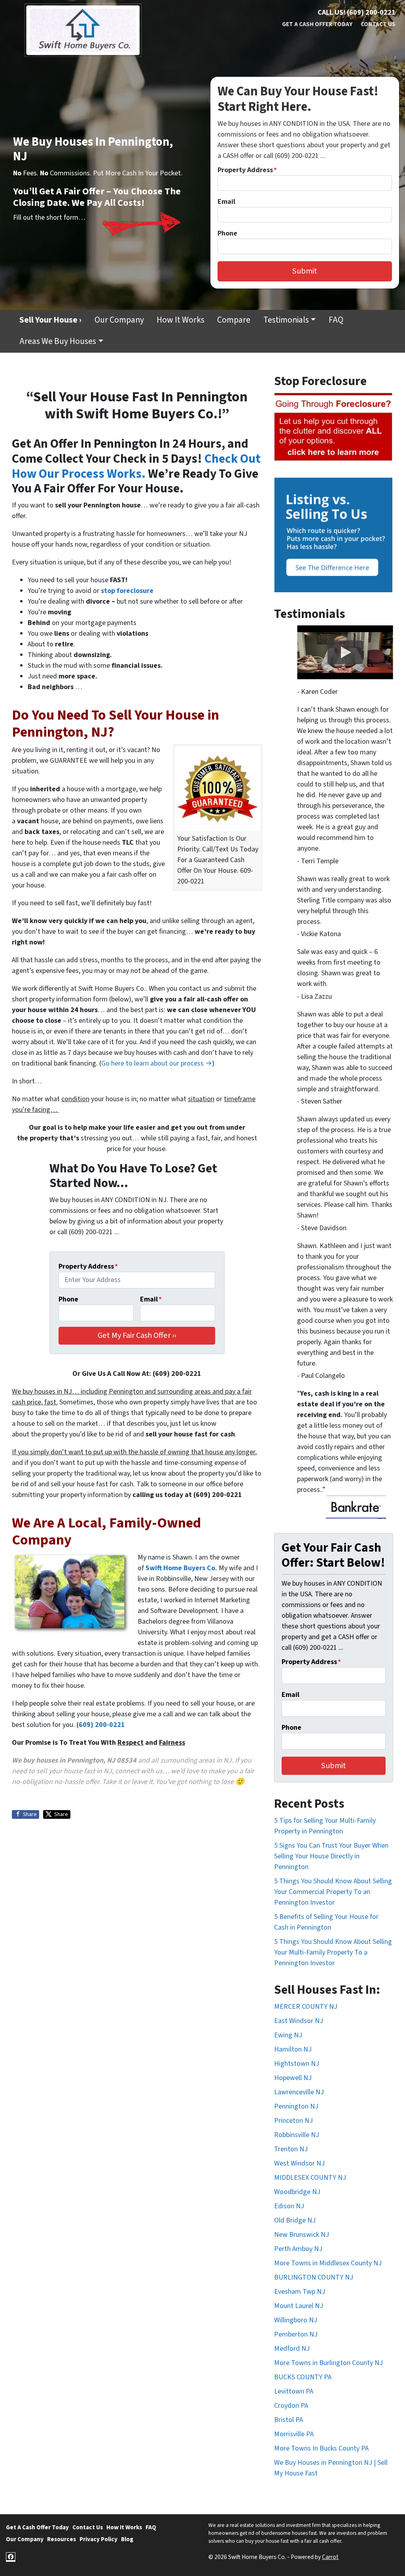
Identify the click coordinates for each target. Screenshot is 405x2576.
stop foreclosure (127, 591)
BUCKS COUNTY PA (303, 2377)
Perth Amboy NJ (298, 2249)
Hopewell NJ (293, 2078)
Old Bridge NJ (295, 2220)
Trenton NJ (291, 2149)
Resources (62, 2539)
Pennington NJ (296, 2106)
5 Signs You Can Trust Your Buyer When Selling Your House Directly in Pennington (331, 1856)
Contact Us (378, 24)
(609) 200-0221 (101, 1725)
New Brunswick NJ (302, 2235)
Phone (227, 233)
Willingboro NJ (296, 2320)
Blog (127, 2539)
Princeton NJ (293, 2121)
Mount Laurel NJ (299, 2306)
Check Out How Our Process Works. (136, 466)
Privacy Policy (98, 2539)
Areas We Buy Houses (58, 341)
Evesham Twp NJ (300, 2292)
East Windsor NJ (299, 2021)
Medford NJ (292, 2349)
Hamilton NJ (293, 2049)
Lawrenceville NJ (299, 2092)
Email (226, 202)
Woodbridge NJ (297, 2192)
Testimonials (286, 320)
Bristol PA (289, 2420)
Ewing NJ (288, 2035)
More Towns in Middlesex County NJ (328, 2263)
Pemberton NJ (296, 2334)
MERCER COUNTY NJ (306, 2007)
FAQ (336, 320)
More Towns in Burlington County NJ (328, 2363)
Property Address (247, 170)
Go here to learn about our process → (157, 1063)
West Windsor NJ (299, 2163)
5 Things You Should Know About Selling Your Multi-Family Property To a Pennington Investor (333, 1952)
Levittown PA (294, 2391)
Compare (234, 320)
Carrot (330, 2557)
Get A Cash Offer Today (317, 24)
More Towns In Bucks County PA (321, 2448)
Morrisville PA (294, 2434)
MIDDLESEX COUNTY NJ (310, 2178)
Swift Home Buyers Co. (181, 1568)
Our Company (119, 320)
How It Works (181, 320)
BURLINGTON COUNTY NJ (314, 2277)
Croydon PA (291, 2406)
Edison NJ (289, 2206)
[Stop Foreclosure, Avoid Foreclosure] (334, 427)
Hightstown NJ (297, 2064)
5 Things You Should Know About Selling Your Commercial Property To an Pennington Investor (333, 1892)
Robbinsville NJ (297, 2135)
